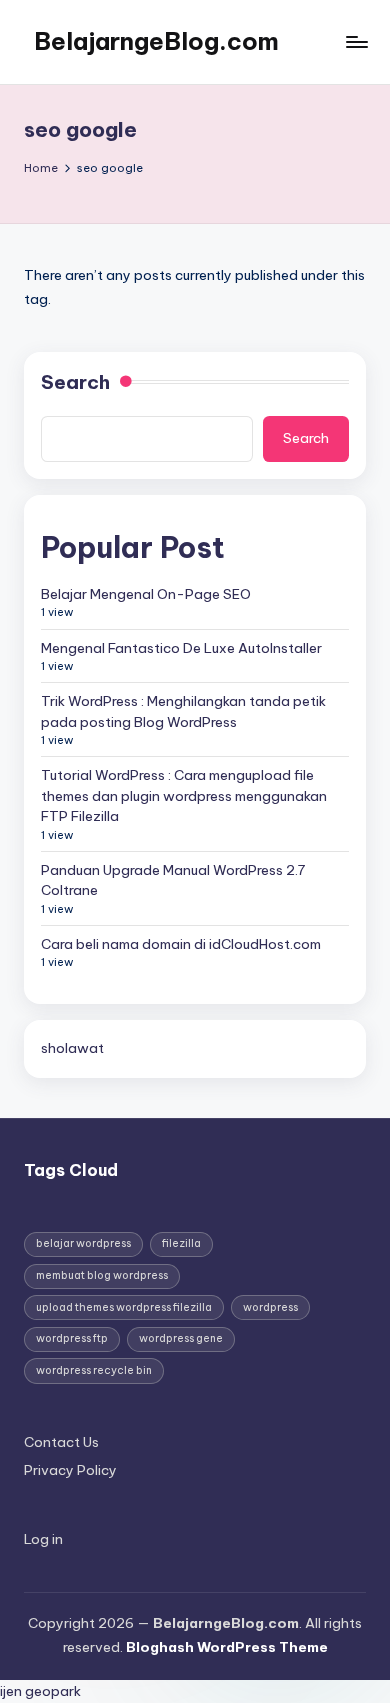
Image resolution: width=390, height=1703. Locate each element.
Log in (43, 1539)
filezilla (181, 1243)
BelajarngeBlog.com (156, 41)
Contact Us (61, 1442)
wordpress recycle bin (94, 1370)
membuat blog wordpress (102, 1275)
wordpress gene (181, 1338)
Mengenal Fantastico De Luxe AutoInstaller (181, 648)
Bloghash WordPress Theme (227, 1647)
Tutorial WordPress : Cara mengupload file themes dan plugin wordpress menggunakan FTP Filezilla (184, 795)
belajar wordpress (83, 1243)
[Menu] (356, 41)
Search (75, 382)
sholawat (72, 1048)
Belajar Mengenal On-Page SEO (146, 594)
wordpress (270, 1307)
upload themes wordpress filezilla (124, 1307)
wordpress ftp (72, 1338)
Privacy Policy (70, 1470)
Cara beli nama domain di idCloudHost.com (181, 944)
